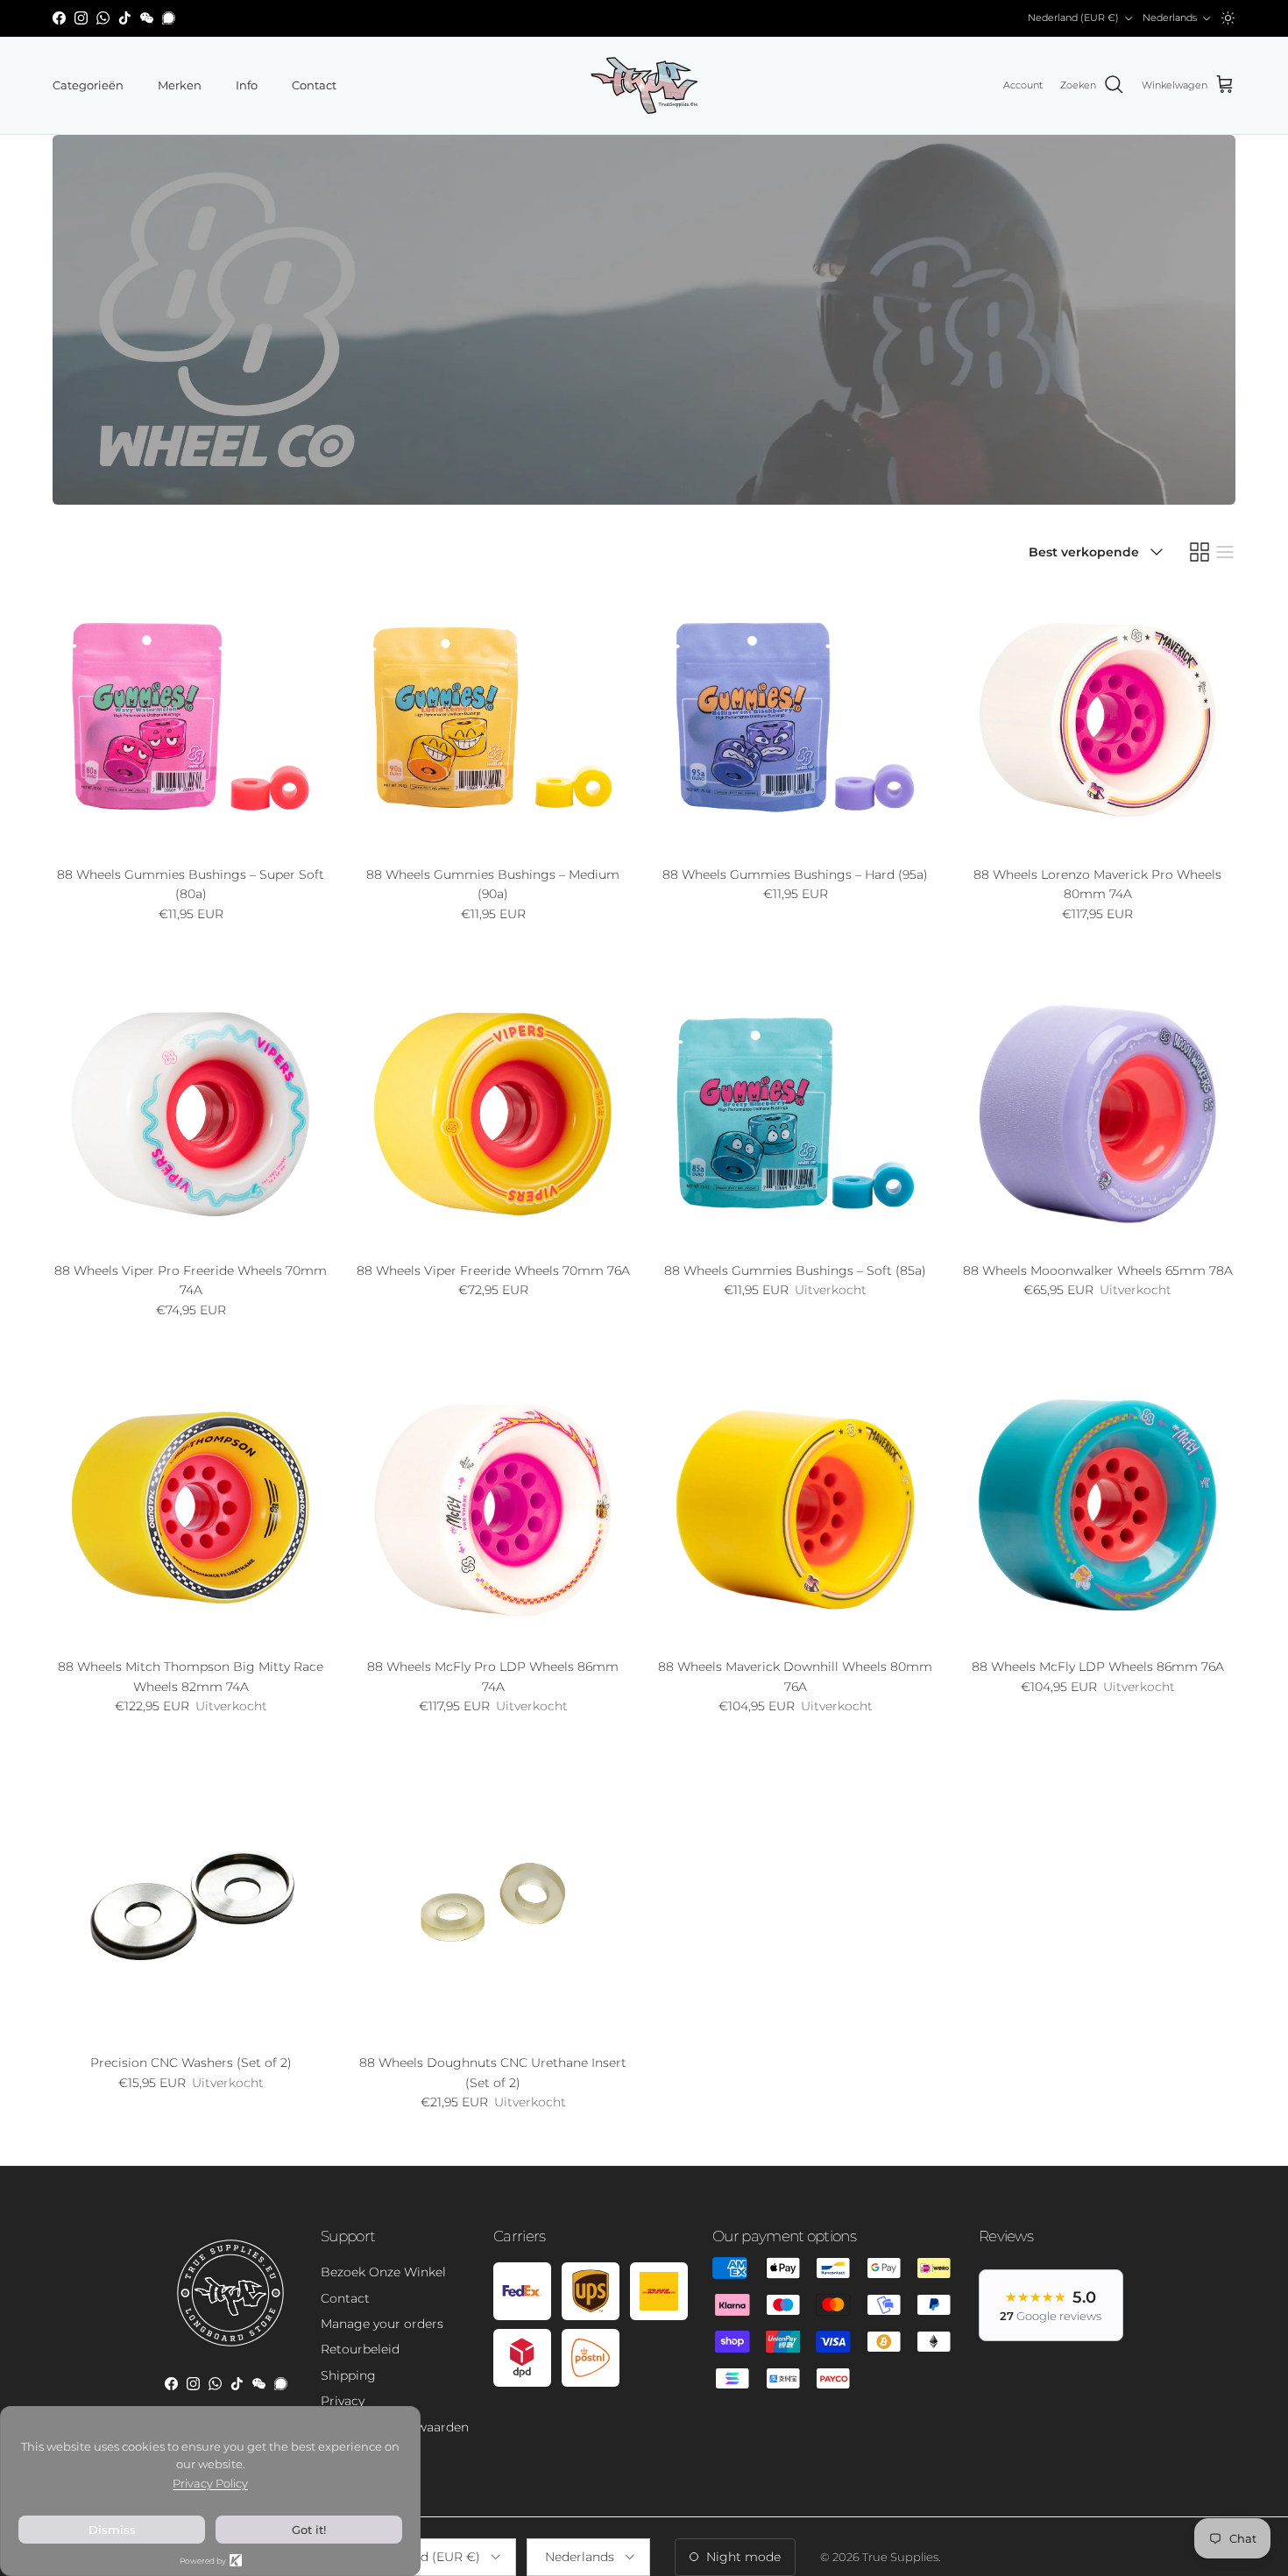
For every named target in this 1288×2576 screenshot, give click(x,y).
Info (247, 85)
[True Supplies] (644, 85)
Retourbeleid (360, 2349)
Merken (180, 85)
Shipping (348, 2375)
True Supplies (900, 2557)
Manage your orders (382, 2324)
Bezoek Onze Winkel (383, 2272)
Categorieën (88, 85)
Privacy (343, 2401)
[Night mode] (1228, 18)
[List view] (1225, 552)
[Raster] (1200, 552)
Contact (314, 85)
